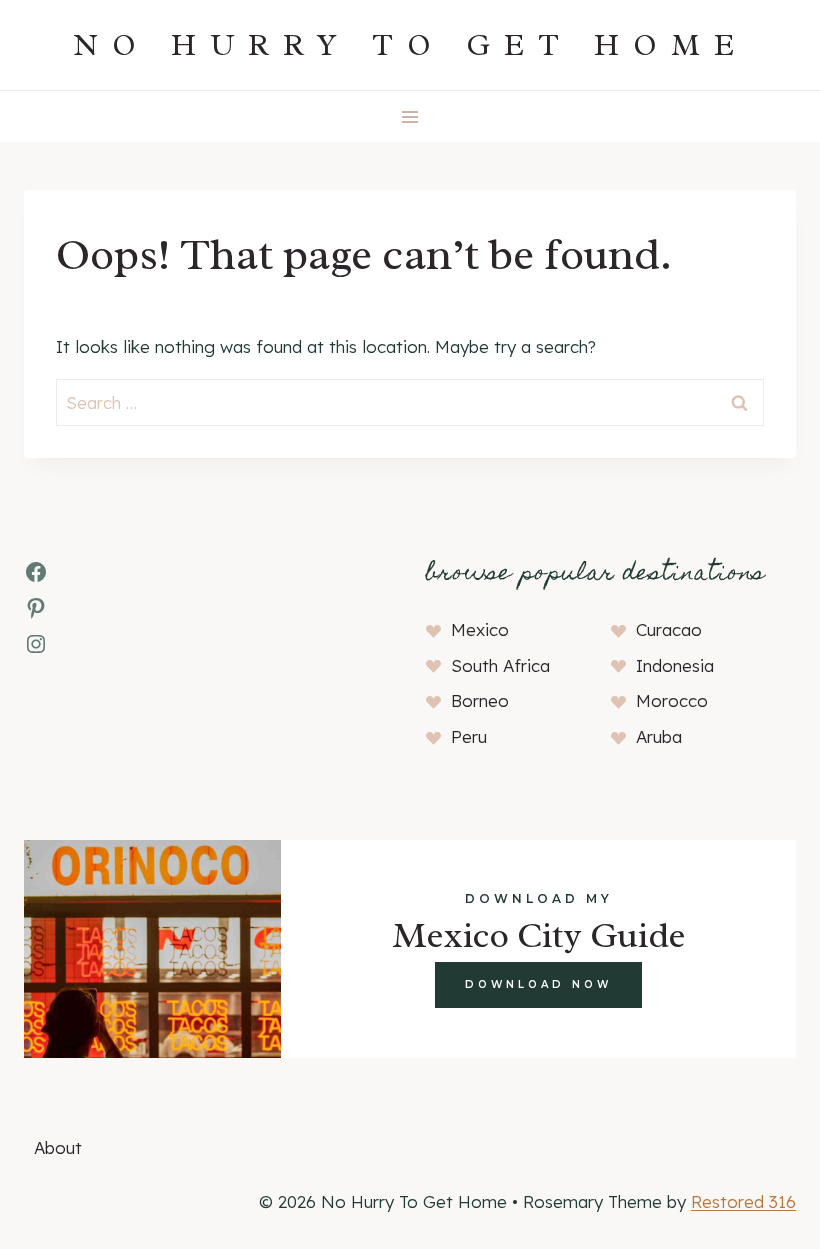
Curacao (669, 629)
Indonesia (675, 665)
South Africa (500, 665)
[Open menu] (410, 116)
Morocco (672, 700)
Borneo (480, 700)
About (58, 1147)
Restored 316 (743, 1201)
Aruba (659, 736)
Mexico (480, 629)
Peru (469, 736)
